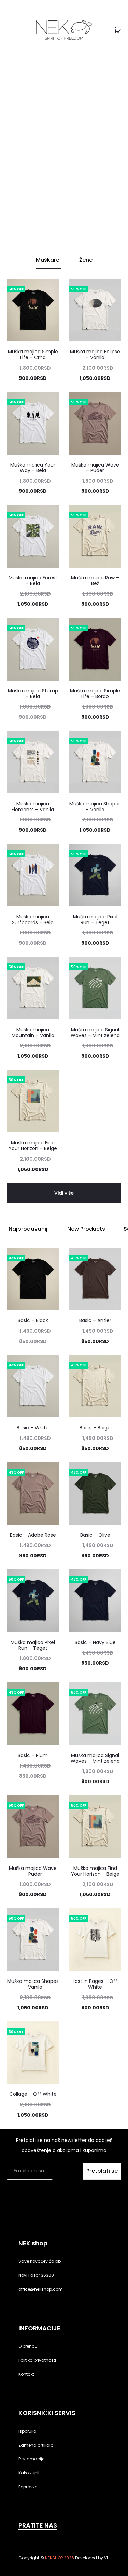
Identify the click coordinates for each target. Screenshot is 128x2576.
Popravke (28, 2487)
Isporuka (27, 2431)
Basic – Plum (33, 1755)
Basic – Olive (95, 1535)
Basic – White (33, 1428)
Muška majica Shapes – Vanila (95, 807)
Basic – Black (33, 1320)
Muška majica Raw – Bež (95, 581)
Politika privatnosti (37, 2360)
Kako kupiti (30, 2473)
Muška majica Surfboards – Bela (33, 920)
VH (107, 2558)
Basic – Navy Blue (95, 1642)
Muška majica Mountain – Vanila (33, 1033)
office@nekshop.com (41, 2289)
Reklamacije (31, 2459)
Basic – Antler (95, 1320)
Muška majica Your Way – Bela (33, 468)
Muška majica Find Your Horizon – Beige (33, 1146)
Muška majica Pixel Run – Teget (95, 920)
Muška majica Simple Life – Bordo (95, 694)
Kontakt (26, 2374)
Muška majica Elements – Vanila (33, 807)
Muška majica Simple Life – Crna (33, 354)
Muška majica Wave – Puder (95, 468)
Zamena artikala (36, 2445)
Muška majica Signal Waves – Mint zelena (95, 1033)
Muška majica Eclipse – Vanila (95, 354)
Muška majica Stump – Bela (33, 694)
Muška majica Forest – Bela (33, 581)
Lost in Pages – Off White (95, 1984)
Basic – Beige (95, 1428)
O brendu (28, 2346)
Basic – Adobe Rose (33, 1535)
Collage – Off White (33, 2094)
